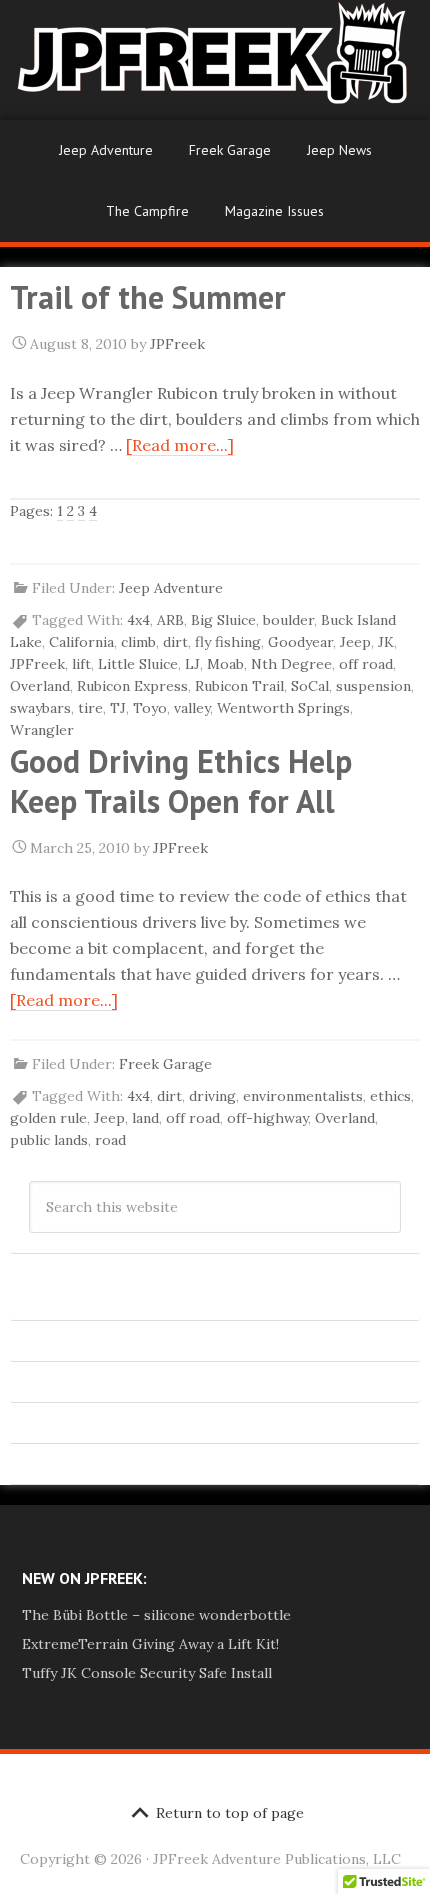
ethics (390, 1096)
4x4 (138, 620)
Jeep (355, 642)
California (81, 642)
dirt (175, 642)
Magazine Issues (274, 211)
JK (386, 642)
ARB (170, 620)
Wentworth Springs (283, 708)
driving (212, 1096)
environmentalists (303, 1096)
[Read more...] (180, 445)
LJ (192, 664)
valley (192, 708)
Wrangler (42, 730)
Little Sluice (138, 664)
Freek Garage (230, 150)
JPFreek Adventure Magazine (215, 60)
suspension (373, 686)
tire (90, 708)
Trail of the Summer (148, 297)
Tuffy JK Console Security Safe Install (147, 1673)
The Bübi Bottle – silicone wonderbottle (156, 1615)
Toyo (150, 708)
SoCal (310, 686)
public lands (49, 1140)
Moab (225, 664)
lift (81, 664)
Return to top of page (230, 1813)
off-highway (267, 1118)
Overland (40, 686)
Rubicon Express (132, 686)
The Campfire (147, 211)
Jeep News (339, 150)
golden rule (48, 1118)
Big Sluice (223, 620)
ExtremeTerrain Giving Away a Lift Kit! (150, 1644)
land (145, 1118)
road (110, 1140)
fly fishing (228, 642)
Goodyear (300, 642)
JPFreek (37, 664)
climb (138, 642)
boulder (288, 620)
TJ (118, 708)
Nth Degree (291, 664)
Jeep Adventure (106, 150)
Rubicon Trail (239, 686)
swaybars (40, 708)
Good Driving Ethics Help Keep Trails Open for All (181, 781)
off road (366, 664)
